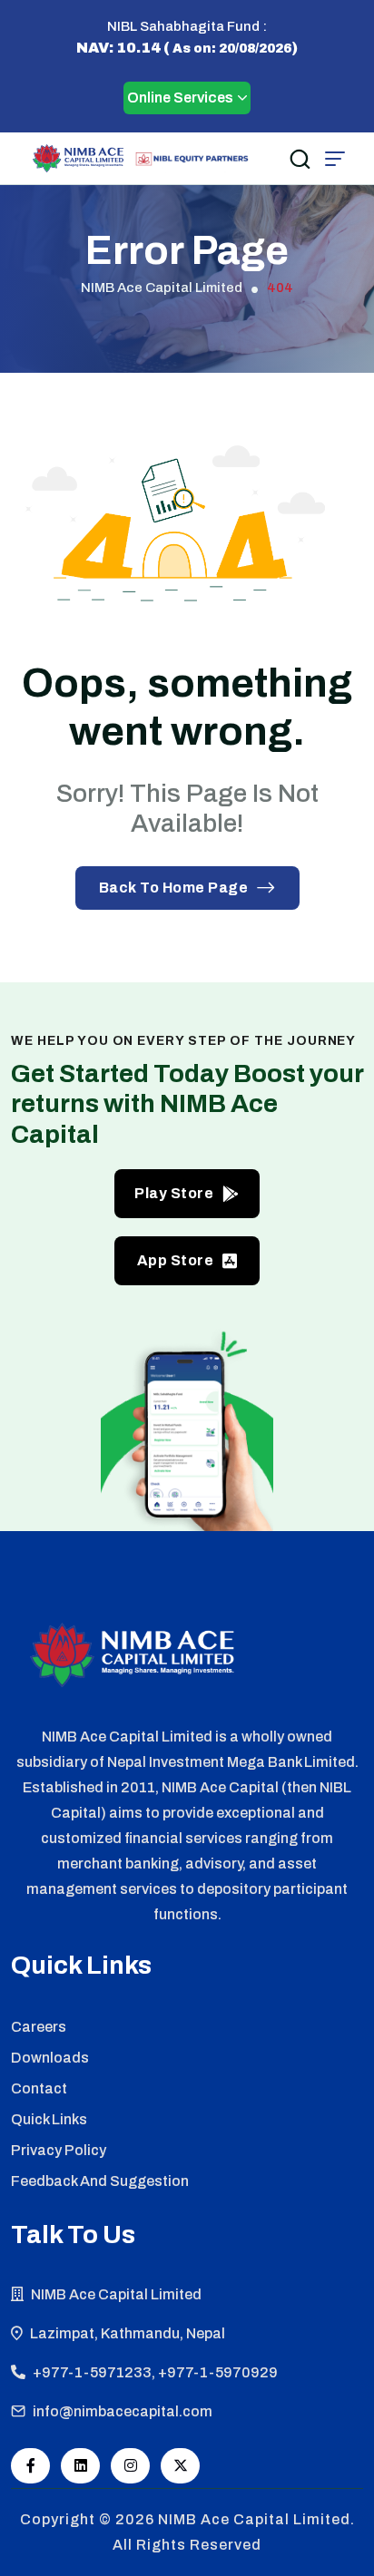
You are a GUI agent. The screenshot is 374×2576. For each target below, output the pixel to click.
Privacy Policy (59, 2150)
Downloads (50, 2058)
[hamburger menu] (335, 159)
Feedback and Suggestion (100, 2181)
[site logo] (78, 158)
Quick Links (49, 2119)
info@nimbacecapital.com (123, 2411)
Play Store (174, 1193)
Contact (39, 2088)
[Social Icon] (30, 2466)
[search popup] (300, 159)
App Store (176, 1260)
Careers (39, 2027)
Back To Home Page (174, 888)
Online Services (180, 98)
